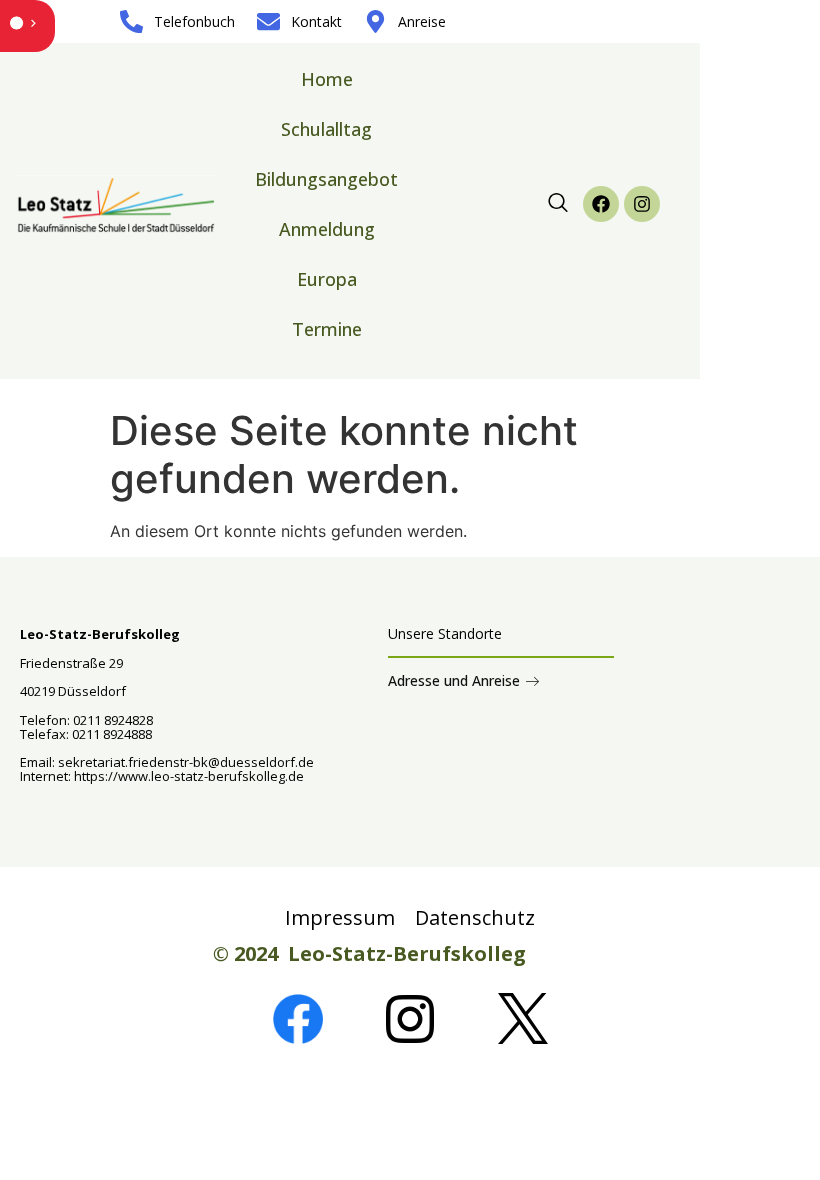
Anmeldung (327, 229)
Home (327, 79)
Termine (327, 329)
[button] (558, 204)
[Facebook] (601, 204)
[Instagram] (642, 204)
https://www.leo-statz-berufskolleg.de (187, 776)
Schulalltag (326, 129)
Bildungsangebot (326, 179)
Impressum (340, 917)
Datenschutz (475, 917)
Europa (327, 279)
